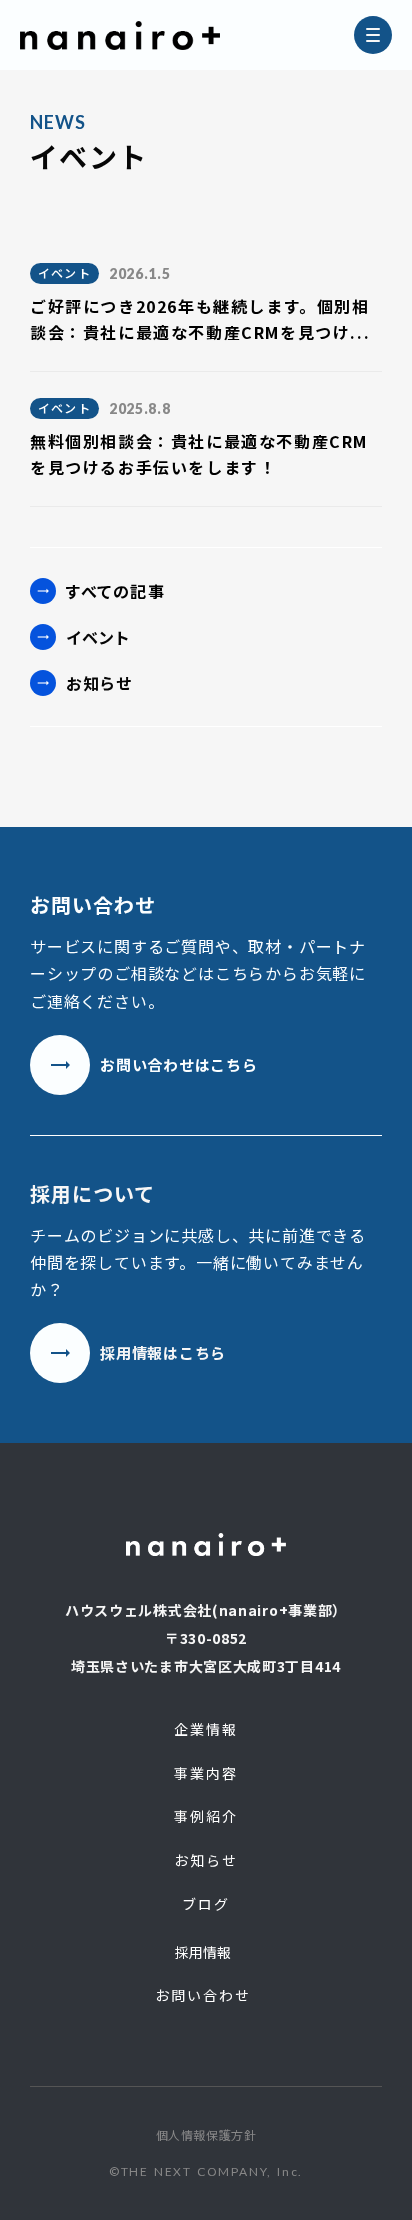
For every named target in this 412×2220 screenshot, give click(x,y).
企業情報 (206, 1729)
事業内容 (206, 1773)
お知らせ (99, 683)
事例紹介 (206, 1816)
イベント (98, 637)
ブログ (206, 1904)
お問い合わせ (203, 1995)
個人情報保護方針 (206, 2135)
